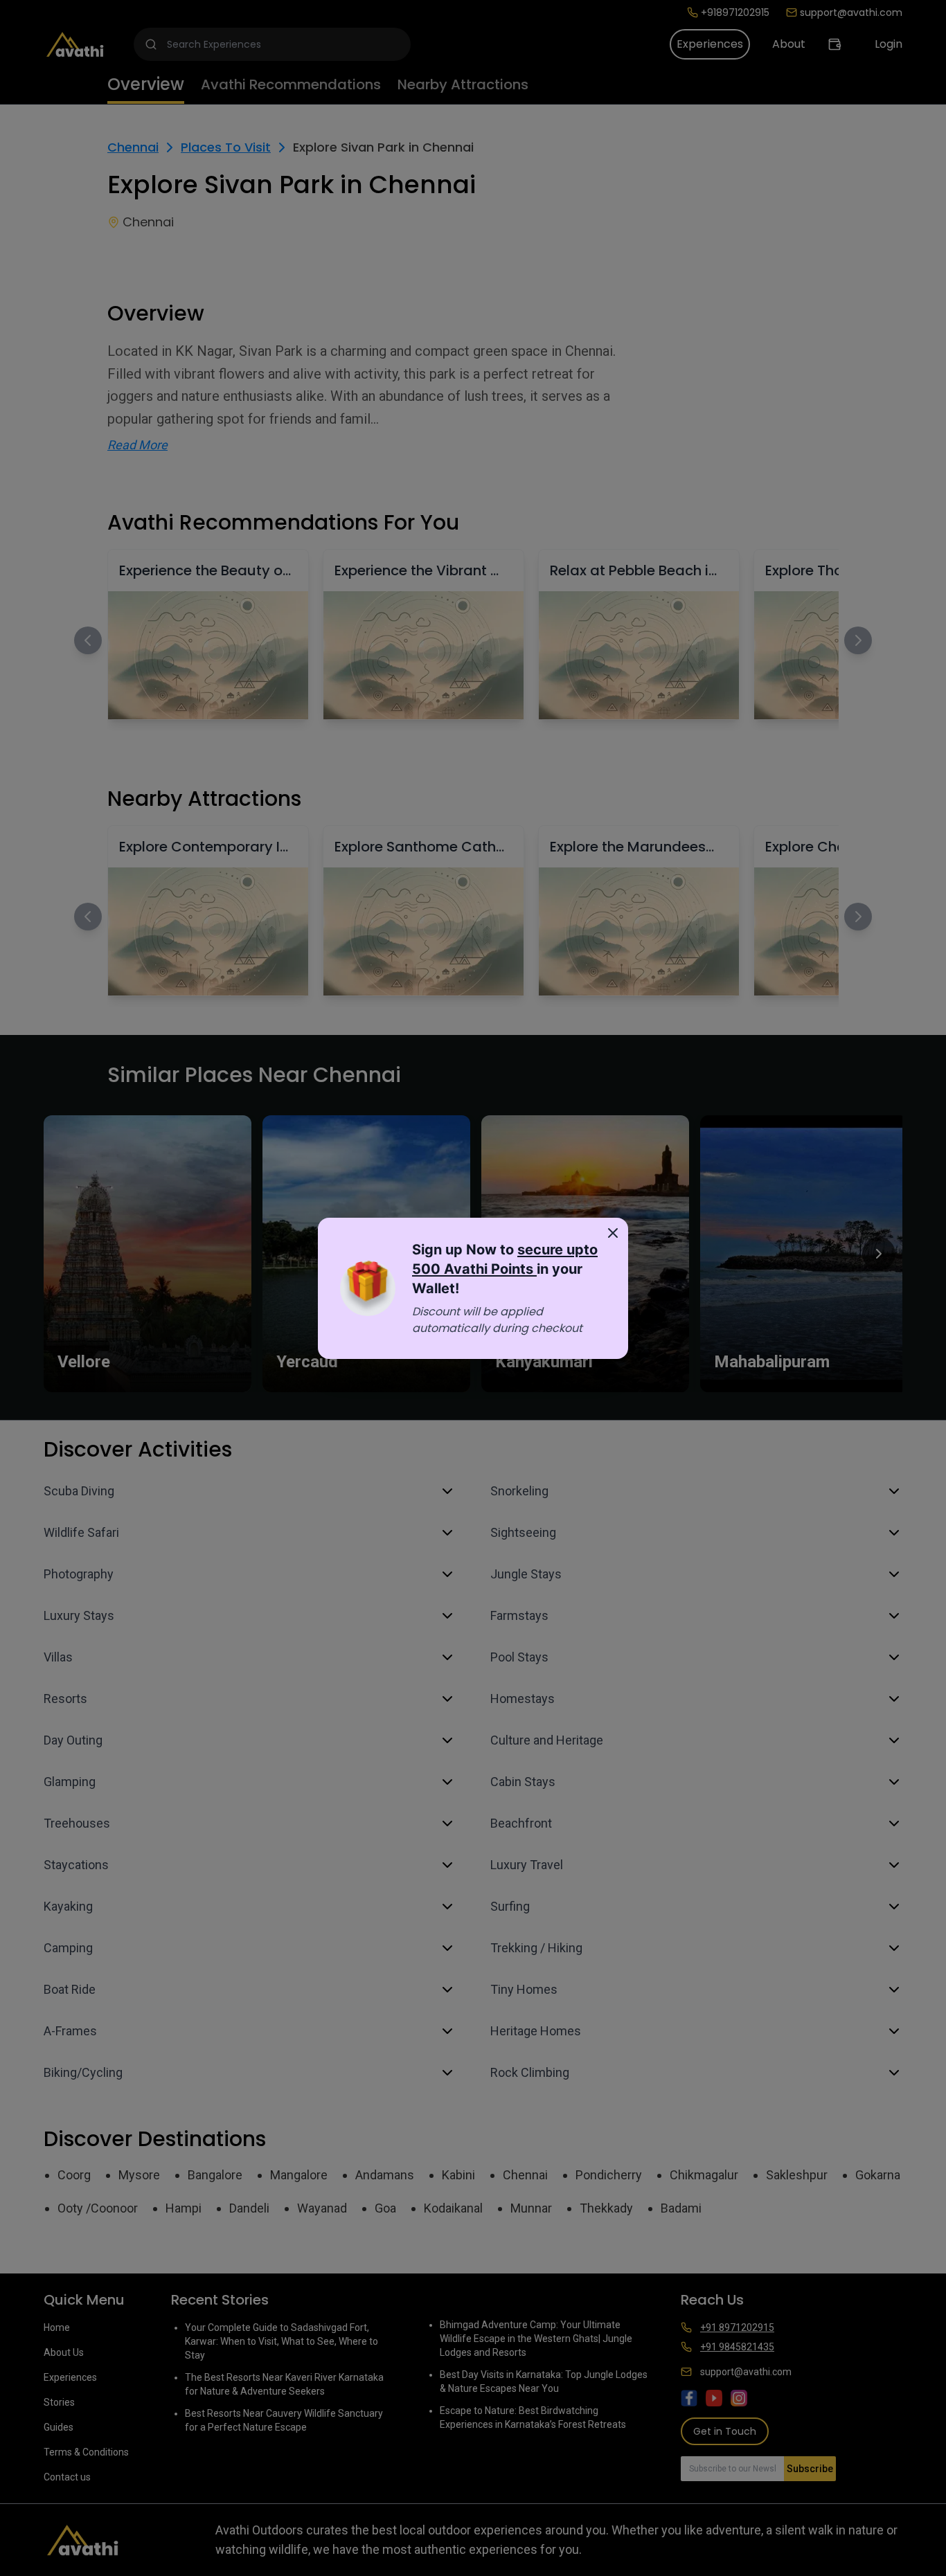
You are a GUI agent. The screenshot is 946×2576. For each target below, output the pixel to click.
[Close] (613, 1233)
